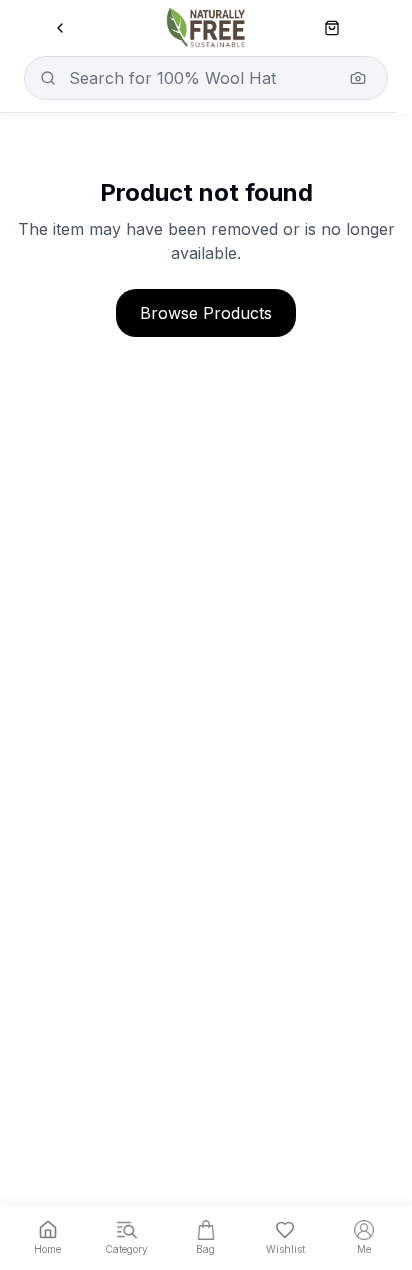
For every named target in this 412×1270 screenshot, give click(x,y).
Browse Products (206, 313)
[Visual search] (358, 78)
